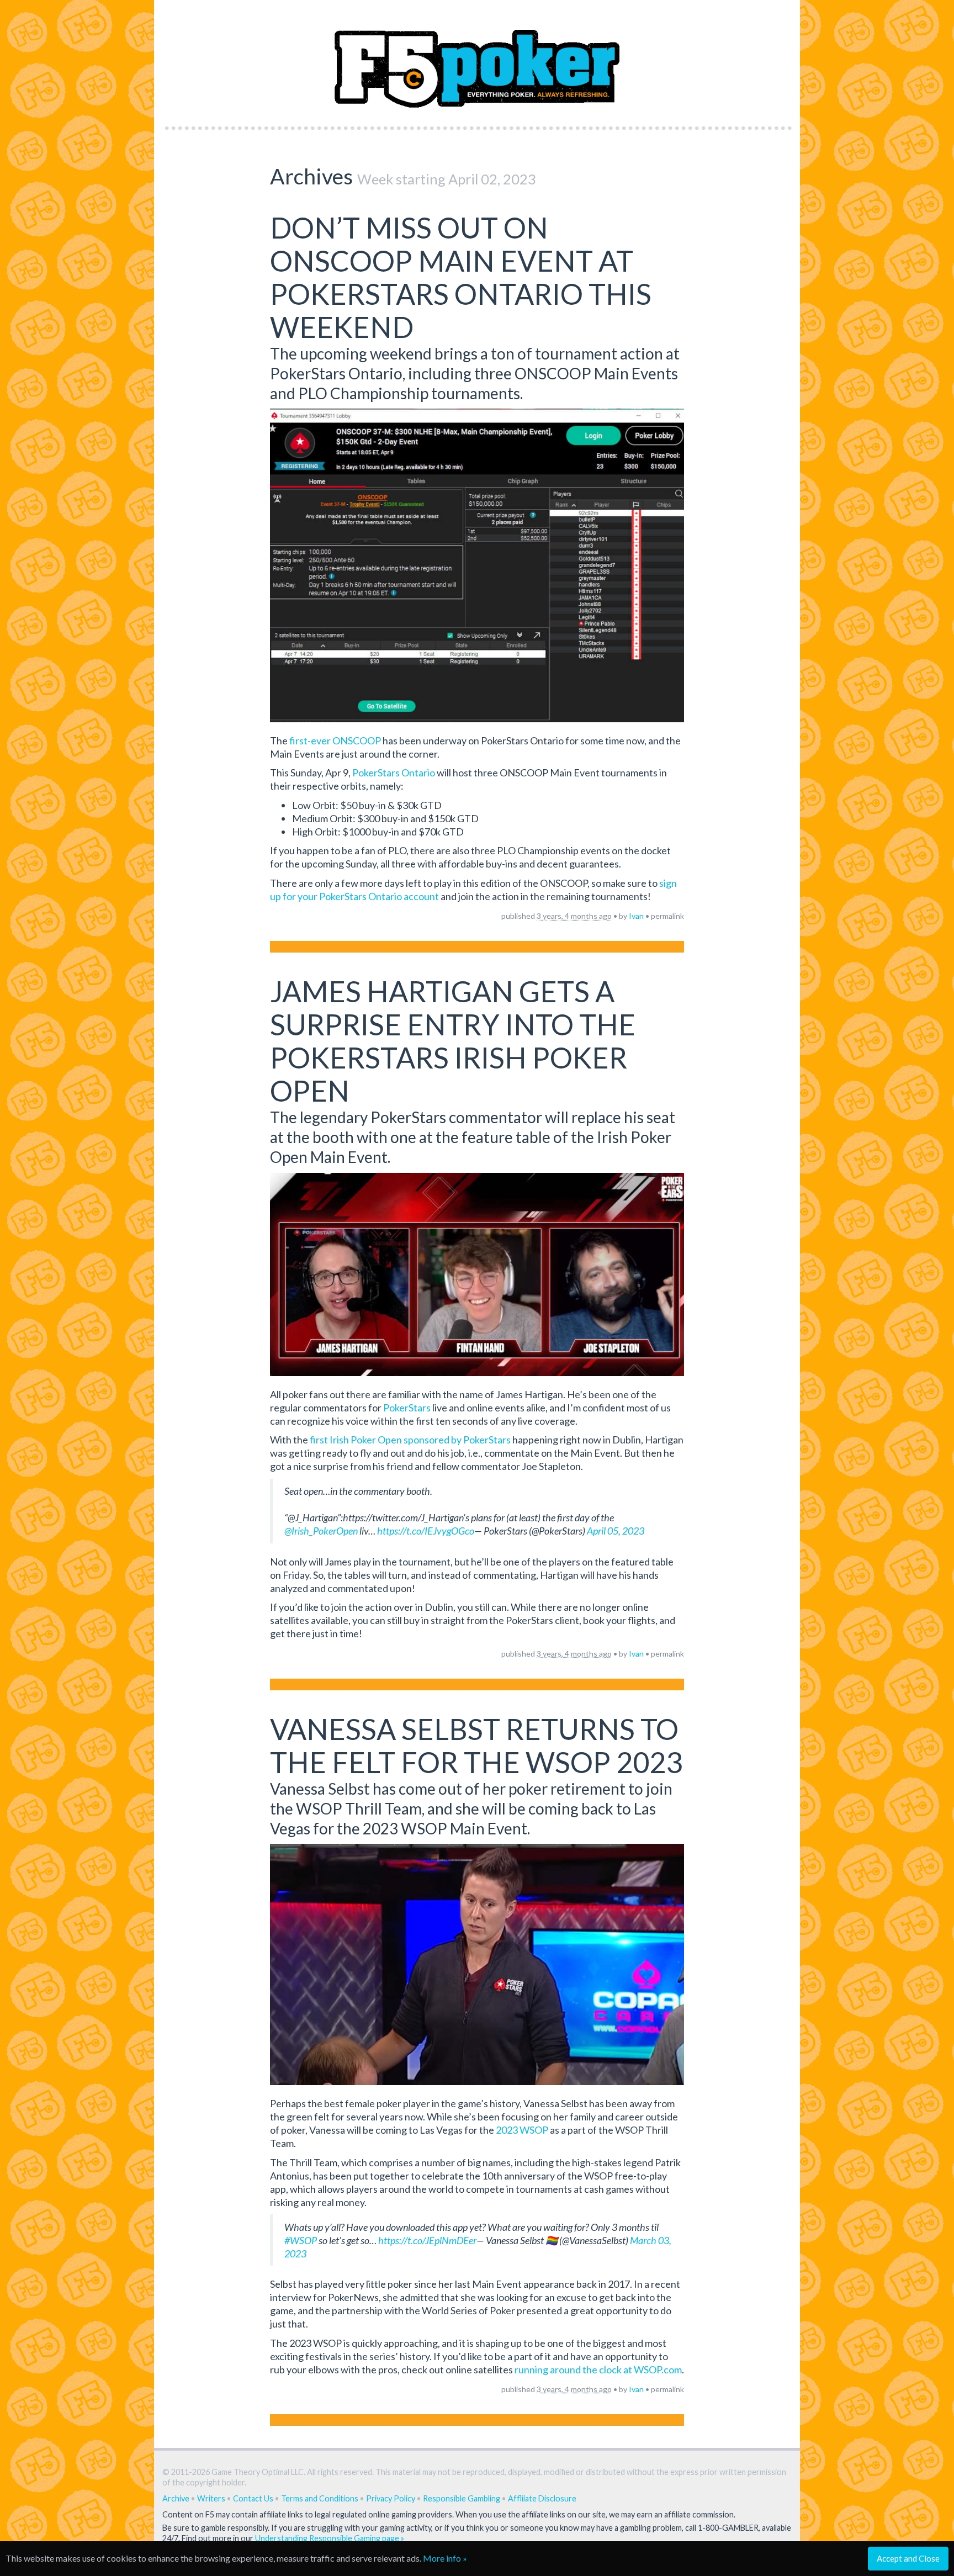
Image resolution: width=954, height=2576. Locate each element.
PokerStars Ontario (394, 773)
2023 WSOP (522, 2130)
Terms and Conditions (320, 2498)
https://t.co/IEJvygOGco (426, 1531)
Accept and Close (908, 2558)
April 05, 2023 (616, 1531)
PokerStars (407, 1408)
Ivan (636, 916)
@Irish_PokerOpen (321, 1531)
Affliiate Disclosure (542, 2498)
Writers (211, 2498)
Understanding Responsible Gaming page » (330, 2538)
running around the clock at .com (598, 2369)
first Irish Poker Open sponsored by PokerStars (409, 1440)
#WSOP (301, 2240)
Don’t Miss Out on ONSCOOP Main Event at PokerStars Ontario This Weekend (461, 277)
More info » (445, 2558)
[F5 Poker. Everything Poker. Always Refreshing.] (477, 60)
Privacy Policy (391, 2498)
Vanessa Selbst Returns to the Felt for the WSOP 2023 (476, 1745)
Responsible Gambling (462, 2498)
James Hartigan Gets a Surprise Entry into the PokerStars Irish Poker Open (453, 1041)
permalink (667, 916)
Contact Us (253, 2498)
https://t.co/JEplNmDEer (427, 2240)
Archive (176, 2498)
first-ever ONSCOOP (335, 740)
